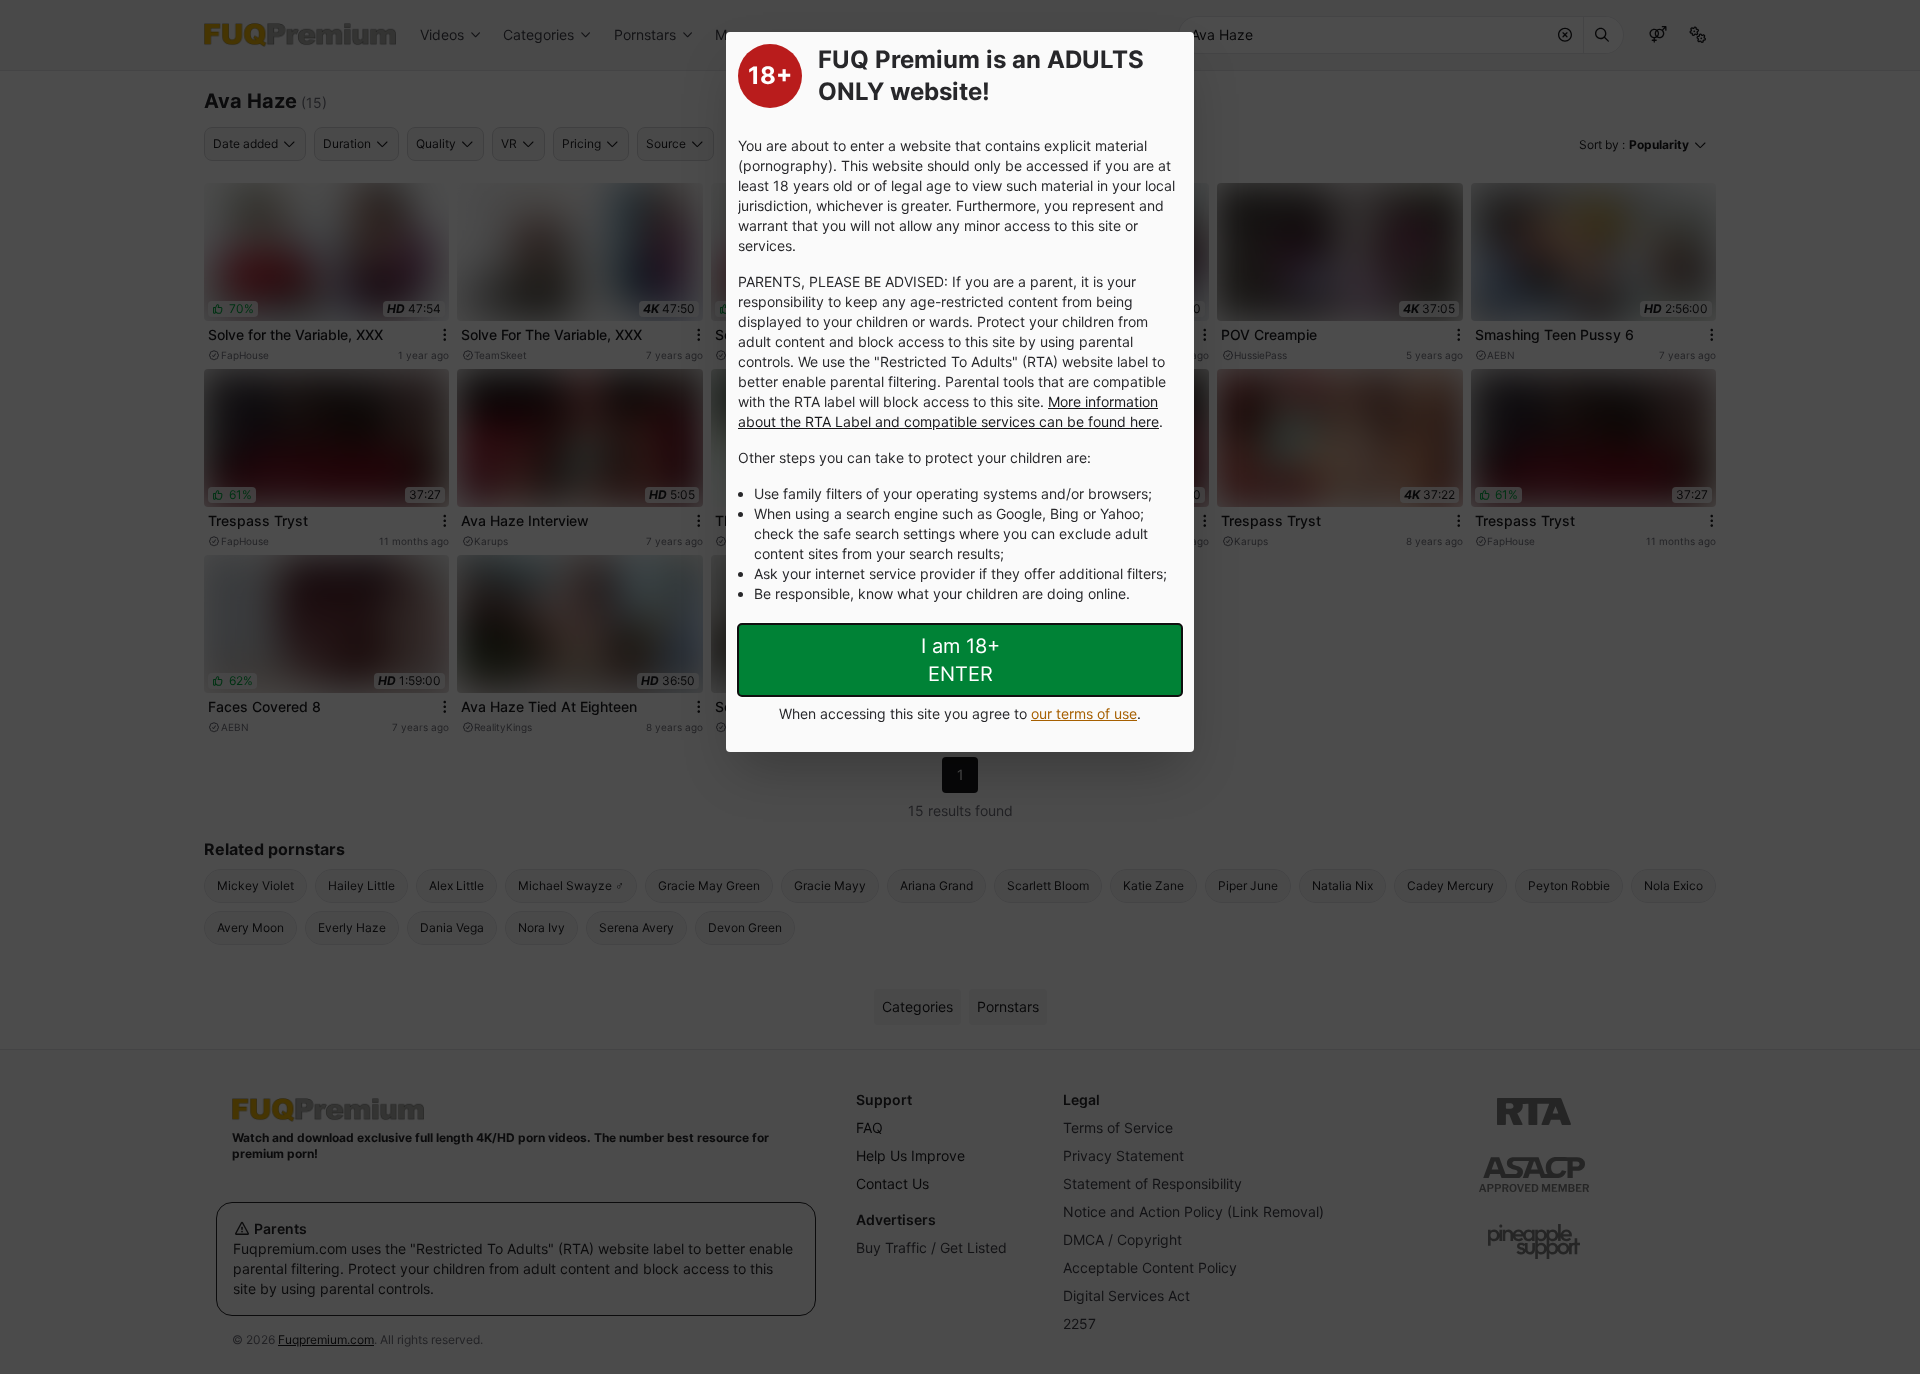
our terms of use (1084, 713)
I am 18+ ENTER (960, 660)
